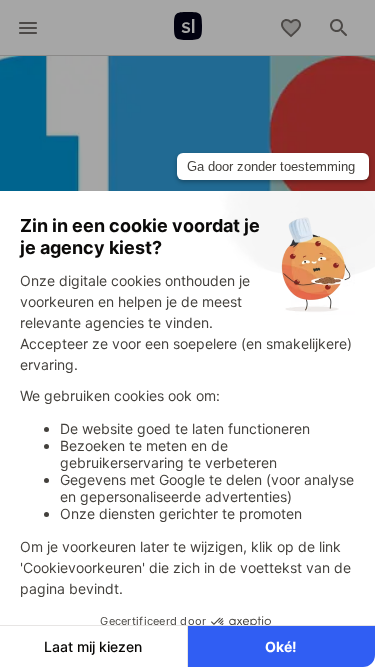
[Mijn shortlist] (291, 28)
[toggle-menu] (28, 28)
